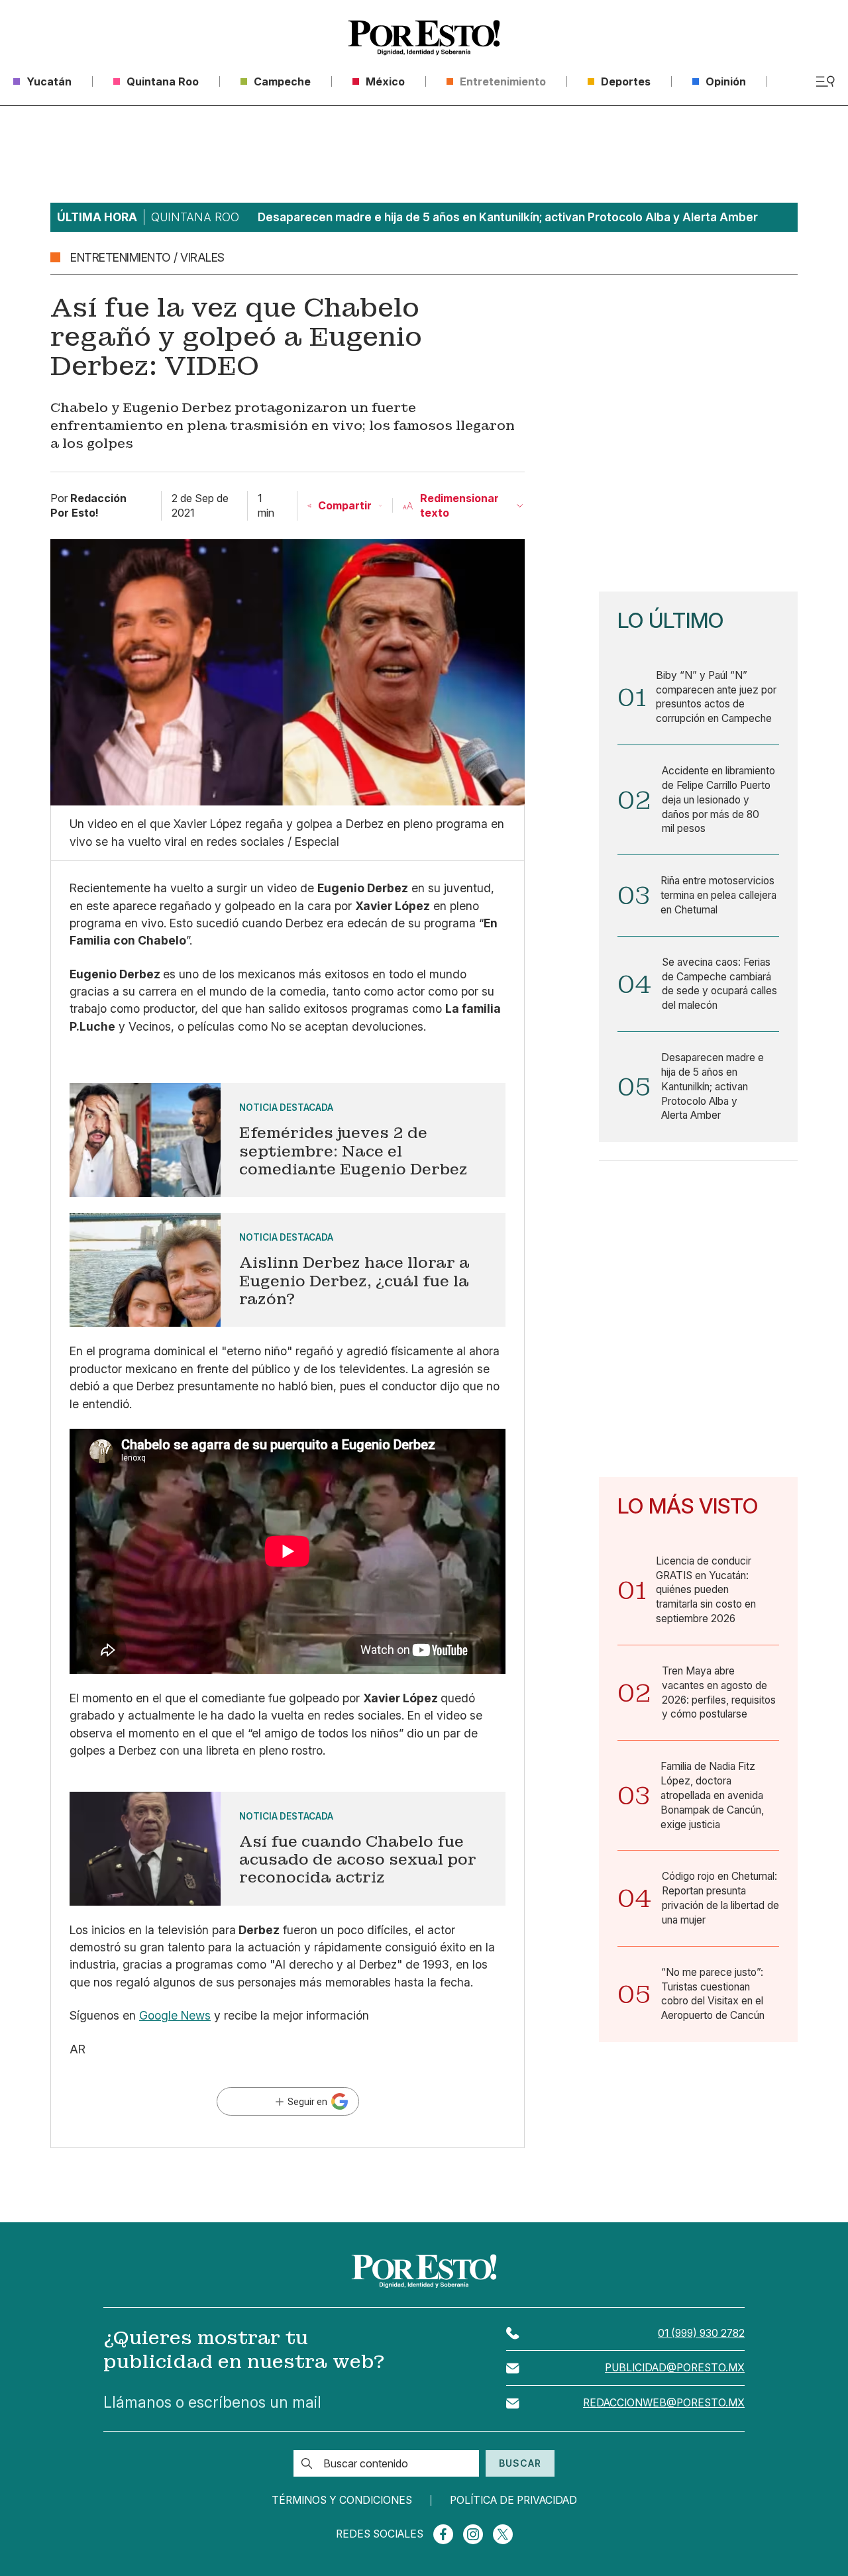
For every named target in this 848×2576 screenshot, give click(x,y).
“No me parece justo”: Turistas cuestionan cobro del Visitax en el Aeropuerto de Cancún (713, 1994)
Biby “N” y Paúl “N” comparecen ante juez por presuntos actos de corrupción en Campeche (716, 697)
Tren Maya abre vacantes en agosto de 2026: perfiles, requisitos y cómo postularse (719, 1692)
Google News (175, 2015)
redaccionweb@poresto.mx (664, 2403)
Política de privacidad (513, 2500)
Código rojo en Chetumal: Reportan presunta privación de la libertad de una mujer (720, 1898)
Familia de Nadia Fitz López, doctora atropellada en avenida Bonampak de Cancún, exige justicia (712, 1795)
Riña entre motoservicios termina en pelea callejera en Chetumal (718, 895)
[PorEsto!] (424, 38)
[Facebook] (443, 2534)
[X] (503, 2534)
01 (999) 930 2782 (701, 2333)
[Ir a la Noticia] (288, 1140)
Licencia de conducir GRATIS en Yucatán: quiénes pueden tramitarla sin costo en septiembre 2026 (706, 1590)
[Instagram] (473, 2534)
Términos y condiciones (342, 2500)
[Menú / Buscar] (825, 81)
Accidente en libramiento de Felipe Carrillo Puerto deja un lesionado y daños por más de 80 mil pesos (718, 799)
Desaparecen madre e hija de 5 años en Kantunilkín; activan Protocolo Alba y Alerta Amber (713, 1086)
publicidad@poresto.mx (675, 2368)
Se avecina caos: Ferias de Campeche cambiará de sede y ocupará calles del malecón (719, 984)
